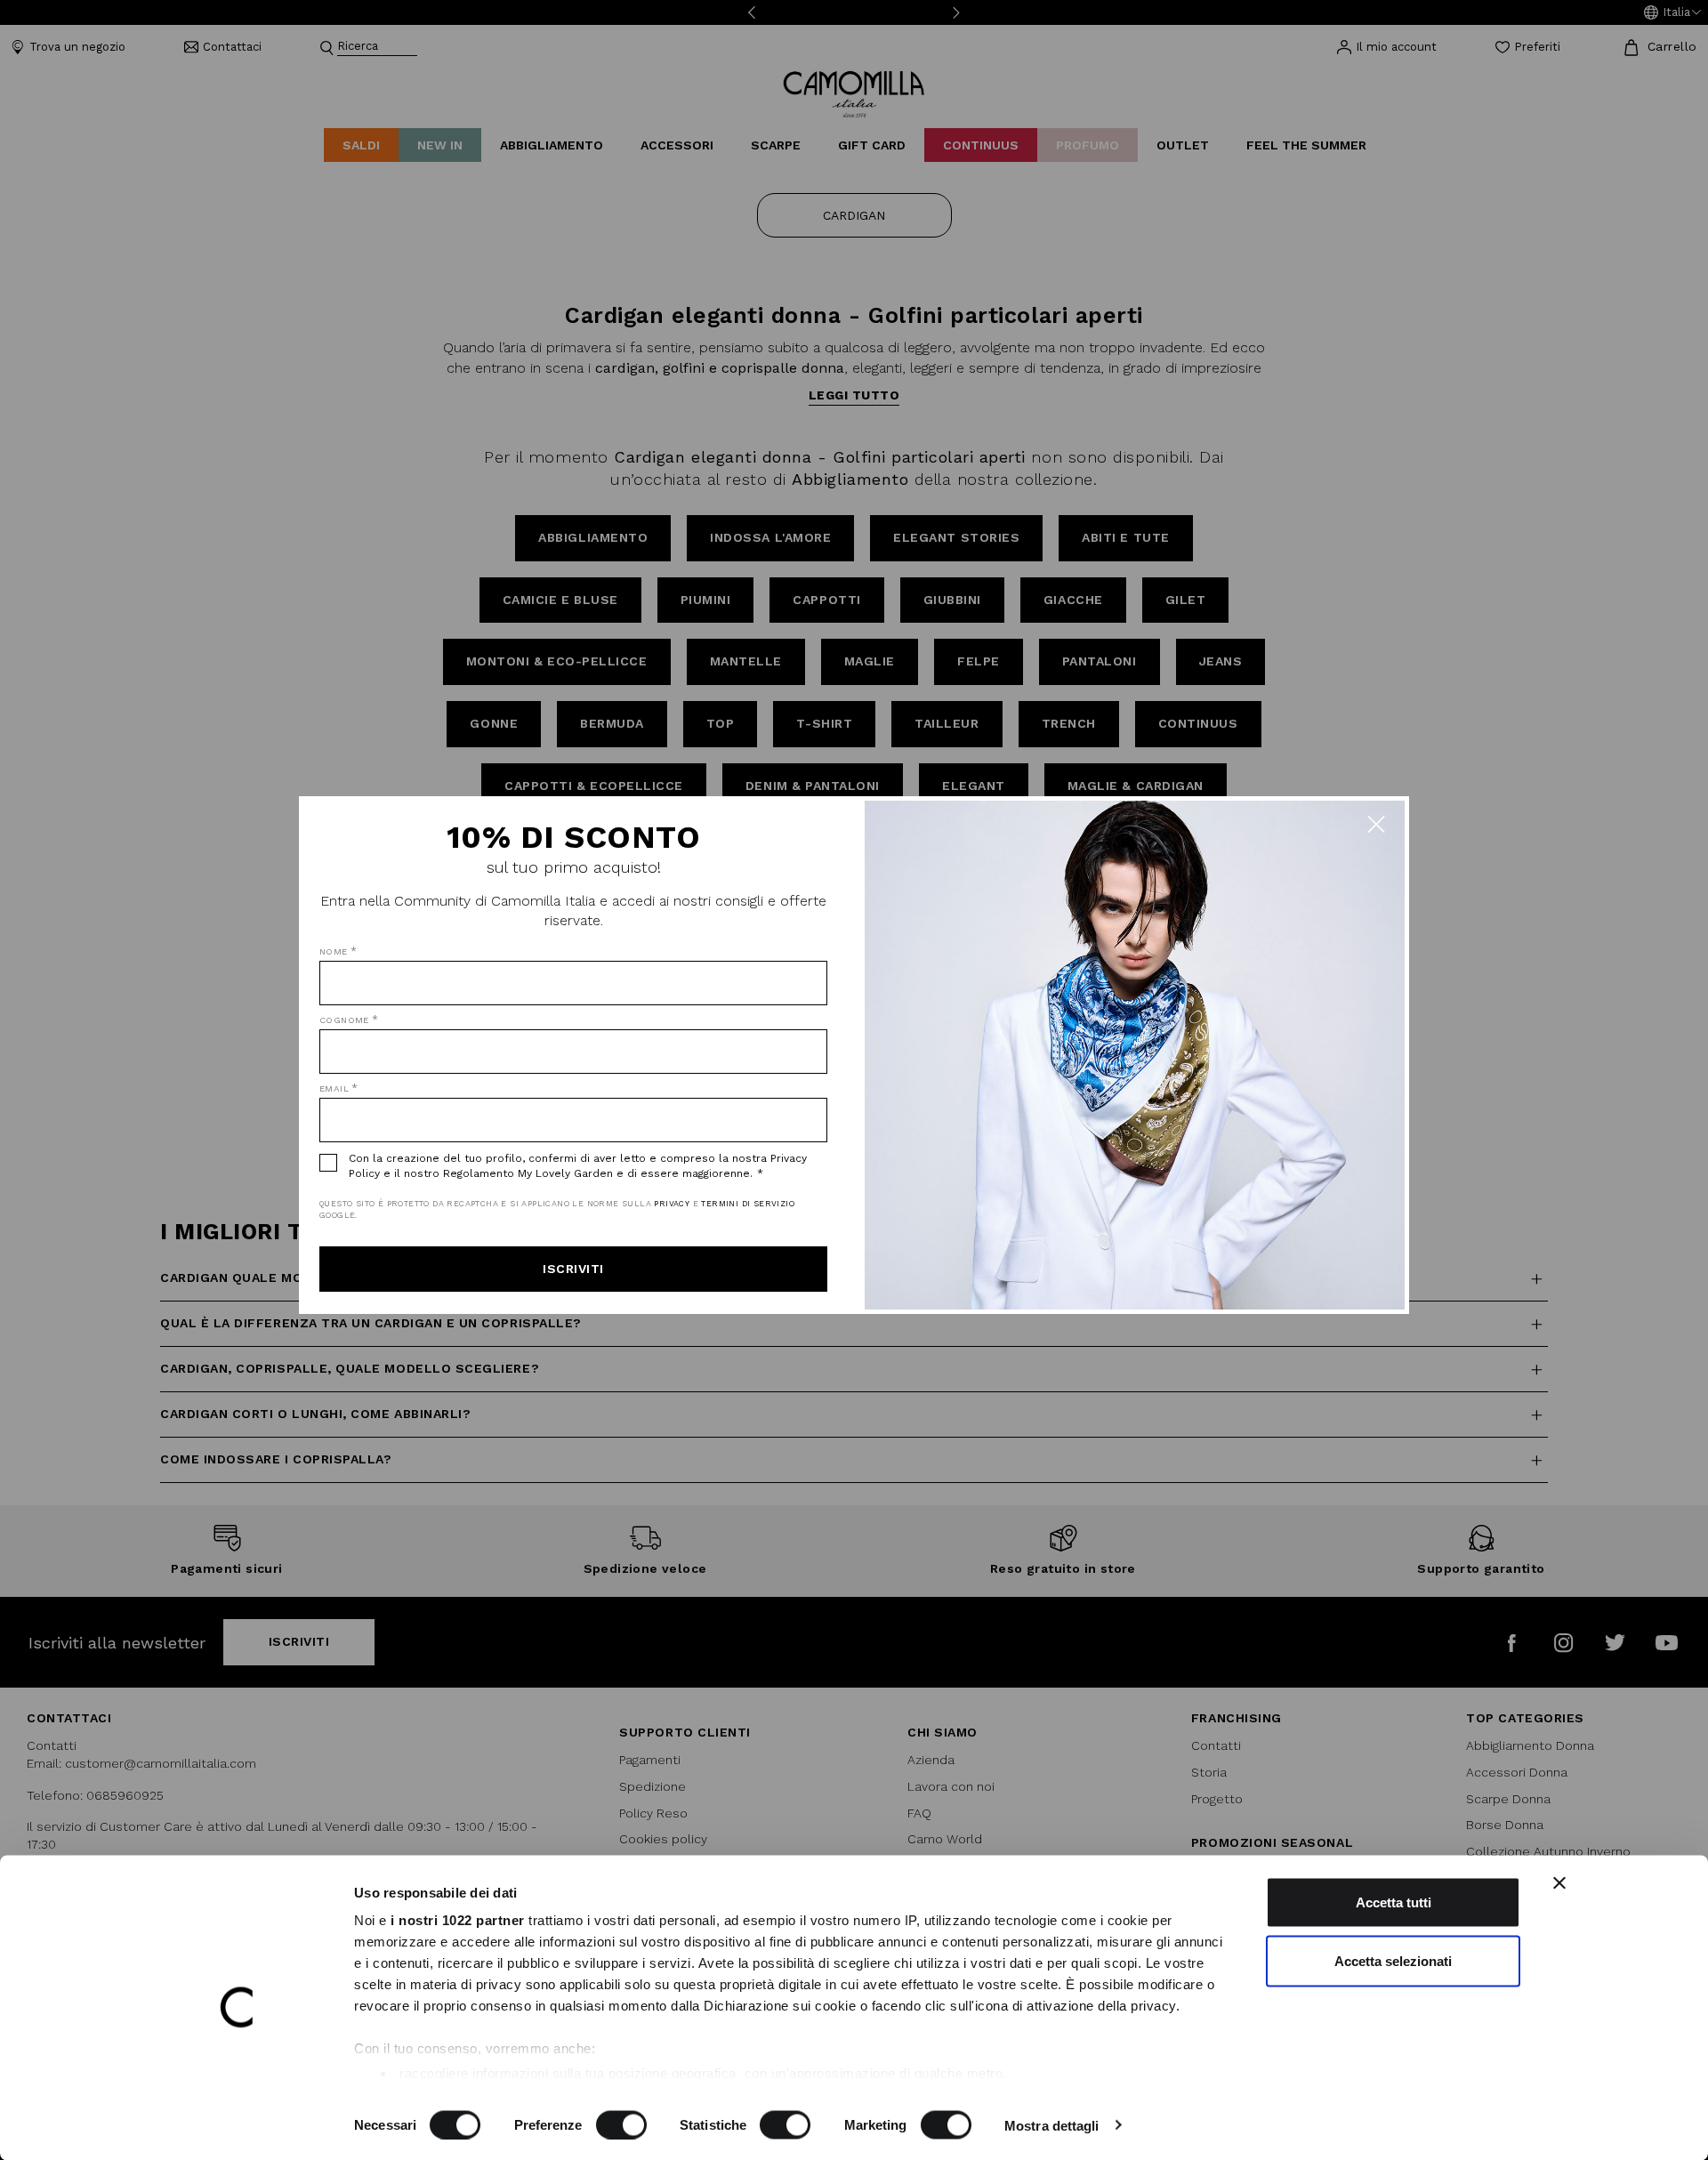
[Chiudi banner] (1559, 1883)
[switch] (621, 2124)
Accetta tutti (1394, 1902)
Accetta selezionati (1393, 1960)
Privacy (672, 1204)
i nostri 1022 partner (458, 1920)
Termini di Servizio (748, 1204)
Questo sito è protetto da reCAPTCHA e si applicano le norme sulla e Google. (557, 1209)
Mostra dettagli (1052, 2125)
